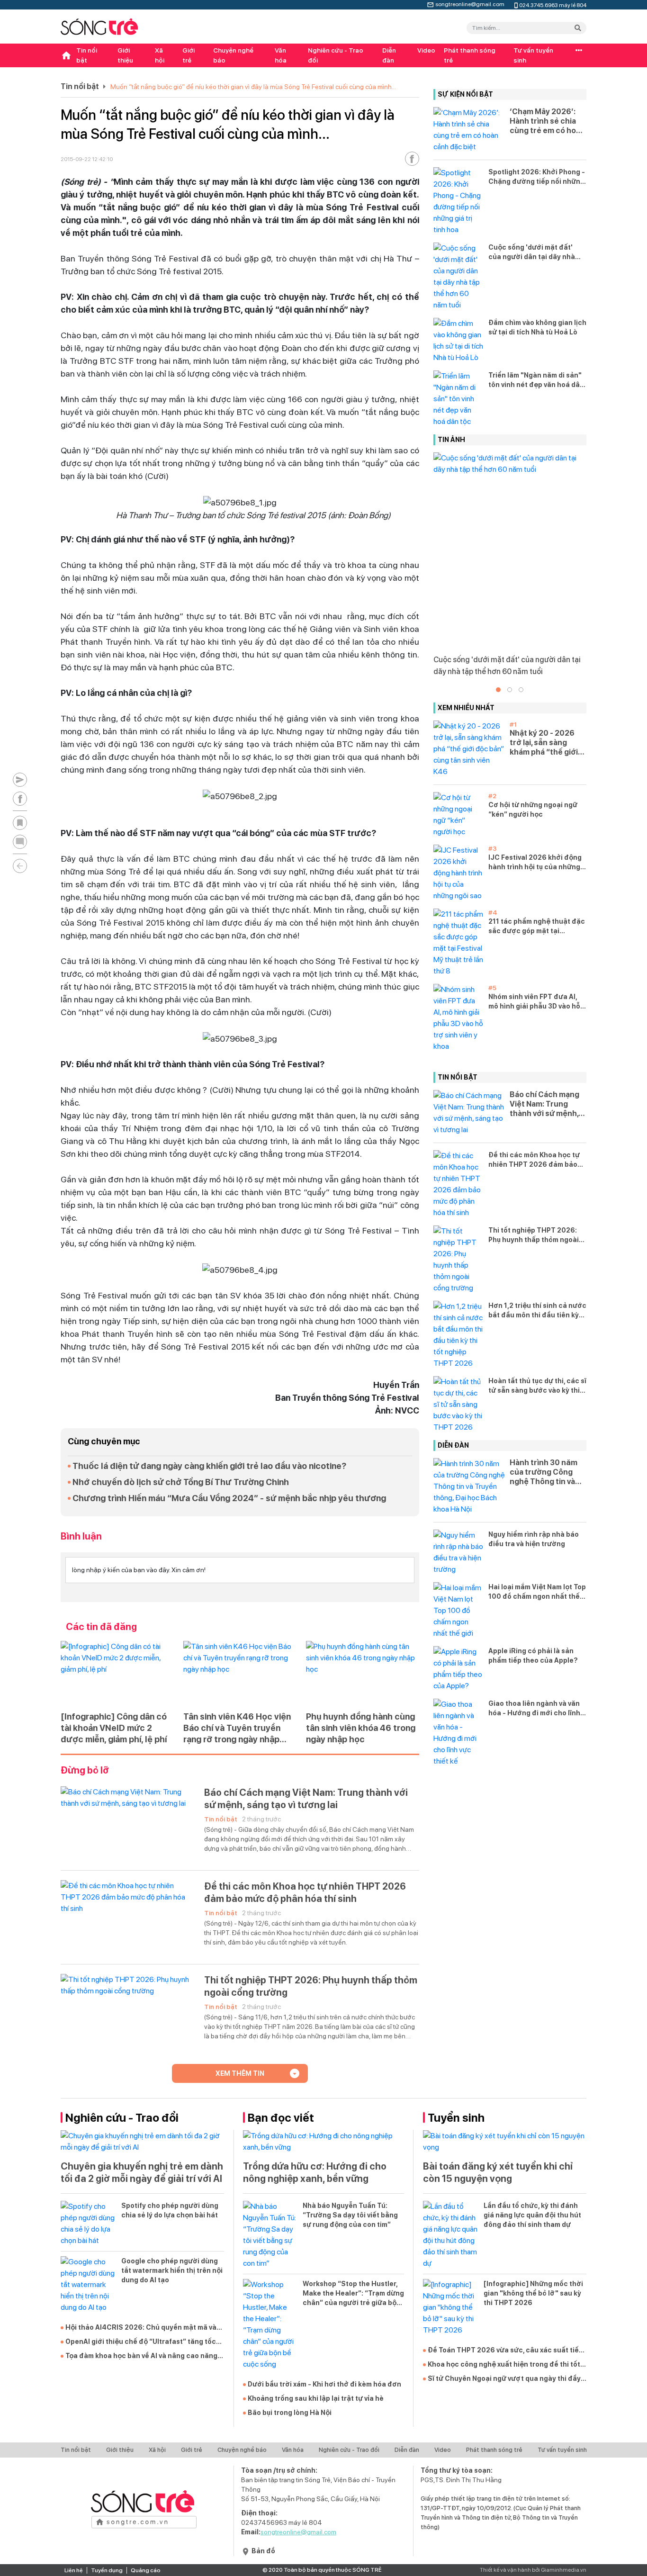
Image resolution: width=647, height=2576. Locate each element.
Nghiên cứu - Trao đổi (336, 55)
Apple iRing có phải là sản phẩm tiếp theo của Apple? (533, 1656)
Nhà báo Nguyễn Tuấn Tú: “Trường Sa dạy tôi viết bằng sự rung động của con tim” (350, 2215)
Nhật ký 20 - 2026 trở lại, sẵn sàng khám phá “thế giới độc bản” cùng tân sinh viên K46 (544, 743)
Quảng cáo (146, 2570)
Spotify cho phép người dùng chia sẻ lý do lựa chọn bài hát (170, 2210)
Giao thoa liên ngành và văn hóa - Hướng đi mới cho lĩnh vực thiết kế (534, 1709)
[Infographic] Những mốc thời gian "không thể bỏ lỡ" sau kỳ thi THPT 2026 (533, 2293)
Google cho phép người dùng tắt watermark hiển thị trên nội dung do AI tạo (172, 2270)
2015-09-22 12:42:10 (87, 159)
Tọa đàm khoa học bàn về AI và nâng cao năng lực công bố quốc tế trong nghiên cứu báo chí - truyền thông (144, 2356)
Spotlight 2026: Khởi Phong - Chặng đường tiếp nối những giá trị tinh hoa (537, 177)
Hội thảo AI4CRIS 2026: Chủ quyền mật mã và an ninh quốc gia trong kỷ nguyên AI (141, 2328)
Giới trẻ (189, 55)
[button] (498, 690)
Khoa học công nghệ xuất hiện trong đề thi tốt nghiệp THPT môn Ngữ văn (504, 2365)
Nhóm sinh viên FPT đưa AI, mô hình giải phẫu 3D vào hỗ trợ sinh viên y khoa (534, 1002)
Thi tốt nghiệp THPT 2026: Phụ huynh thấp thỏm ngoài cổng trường (311, 1986)
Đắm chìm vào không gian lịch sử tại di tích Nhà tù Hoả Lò (537, 327)
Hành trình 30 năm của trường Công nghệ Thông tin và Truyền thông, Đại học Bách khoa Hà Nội (544, 1472)
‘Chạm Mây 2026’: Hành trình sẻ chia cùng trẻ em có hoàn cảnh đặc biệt (547, 121)
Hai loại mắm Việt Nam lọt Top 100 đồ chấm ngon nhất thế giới (537, 1592)
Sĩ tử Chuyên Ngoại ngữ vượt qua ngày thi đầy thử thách (504, 2379)
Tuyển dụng (107, 2570)
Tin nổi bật (87, 55)
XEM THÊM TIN (240, 2073)
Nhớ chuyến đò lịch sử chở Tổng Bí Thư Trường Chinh (181, 1482)
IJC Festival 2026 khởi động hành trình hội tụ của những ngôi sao (535, 863)
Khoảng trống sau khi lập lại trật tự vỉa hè (316, 2398)
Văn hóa (281, 55)
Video (426, 50)
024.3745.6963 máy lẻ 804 (553, 5)
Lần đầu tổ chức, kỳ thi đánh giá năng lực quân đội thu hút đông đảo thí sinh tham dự (532, 2215)
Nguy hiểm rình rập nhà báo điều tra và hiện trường (534, 1539)
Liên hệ (74, 2570)
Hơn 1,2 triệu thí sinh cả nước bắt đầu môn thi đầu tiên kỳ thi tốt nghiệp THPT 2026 (537, 1311)
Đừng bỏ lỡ (85, 1770)
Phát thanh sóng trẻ (470, 55)
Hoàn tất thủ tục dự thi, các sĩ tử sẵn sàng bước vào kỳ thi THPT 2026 (537, 1386)
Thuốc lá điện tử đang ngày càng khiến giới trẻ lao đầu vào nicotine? (209, 1466)
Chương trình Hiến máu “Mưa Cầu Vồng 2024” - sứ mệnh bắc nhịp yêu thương (229, 1498)
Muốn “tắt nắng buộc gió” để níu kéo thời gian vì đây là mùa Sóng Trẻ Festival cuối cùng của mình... (253, 87)
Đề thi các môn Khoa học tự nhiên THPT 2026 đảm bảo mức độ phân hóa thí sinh (305, 1892)
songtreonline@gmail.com (470, 3)
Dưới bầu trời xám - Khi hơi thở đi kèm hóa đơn (324, 2384)
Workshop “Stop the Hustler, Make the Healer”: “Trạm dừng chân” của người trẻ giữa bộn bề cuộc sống (353, 2294)
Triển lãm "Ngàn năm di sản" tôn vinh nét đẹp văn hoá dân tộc (536, 380)
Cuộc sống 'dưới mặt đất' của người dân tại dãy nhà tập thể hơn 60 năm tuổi (532, 252)
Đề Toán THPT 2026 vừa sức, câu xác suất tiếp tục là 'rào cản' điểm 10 (505, 2351)
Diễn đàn (389, 55)
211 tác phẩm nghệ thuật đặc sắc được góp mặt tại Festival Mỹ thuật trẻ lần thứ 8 (537, 927)
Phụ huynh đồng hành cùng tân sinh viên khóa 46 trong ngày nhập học (361, 1728)
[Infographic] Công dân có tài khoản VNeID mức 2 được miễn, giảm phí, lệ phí (114, 1728)
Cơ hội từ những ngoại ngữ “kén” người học (533, 810)
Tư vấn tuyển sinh (533, 55)
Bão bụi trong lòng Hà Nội (290, 2413)
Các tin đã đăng (101, 1627)
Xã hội (160, 55)
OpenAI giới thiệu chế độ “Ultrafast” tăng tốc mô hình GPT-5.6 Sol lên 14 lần (141, 2342)
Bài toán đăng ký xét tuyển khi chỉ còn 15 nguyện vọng (498, 2172)
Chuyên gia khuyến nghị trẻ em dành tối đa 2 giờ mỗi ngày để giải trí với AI (142, 2172)
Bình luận (81, 1536)
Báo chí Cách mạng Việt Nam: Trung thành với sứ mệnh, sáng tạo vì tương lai (306, 1799)
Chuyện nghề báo (233, 55)
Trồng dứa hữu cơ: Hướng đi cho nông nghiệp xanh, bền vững (315, 2172)
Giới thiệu (125, 55)
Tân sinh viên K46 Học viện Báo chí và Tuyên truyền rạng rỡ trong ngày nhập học (237, 1728)
